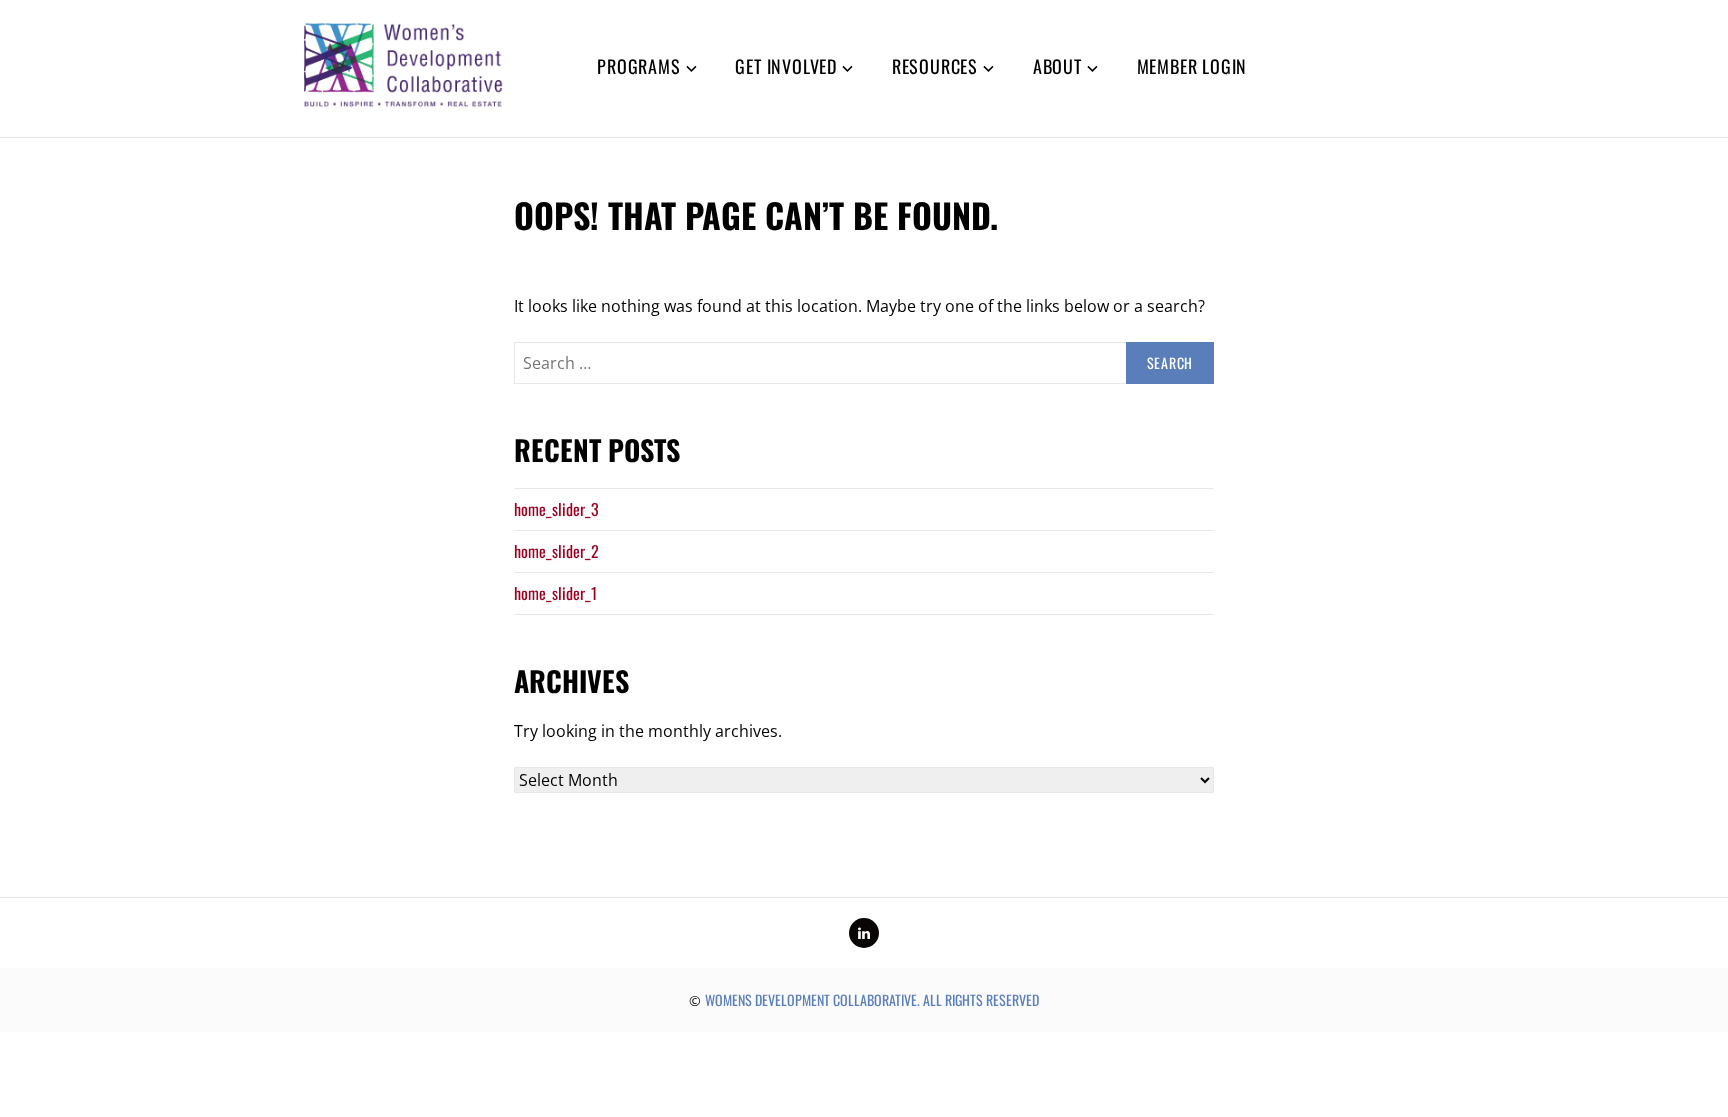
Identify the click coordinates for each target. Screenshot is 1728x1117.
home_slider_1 (555, 593)
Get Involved (786, 66)
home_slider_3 (556, 509)
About (1057, 66)
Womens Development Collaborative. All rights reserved (872, 999)
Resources (935, 66)
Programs (638, 66)
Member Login (1192, 66)
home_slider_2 (556, 551)
